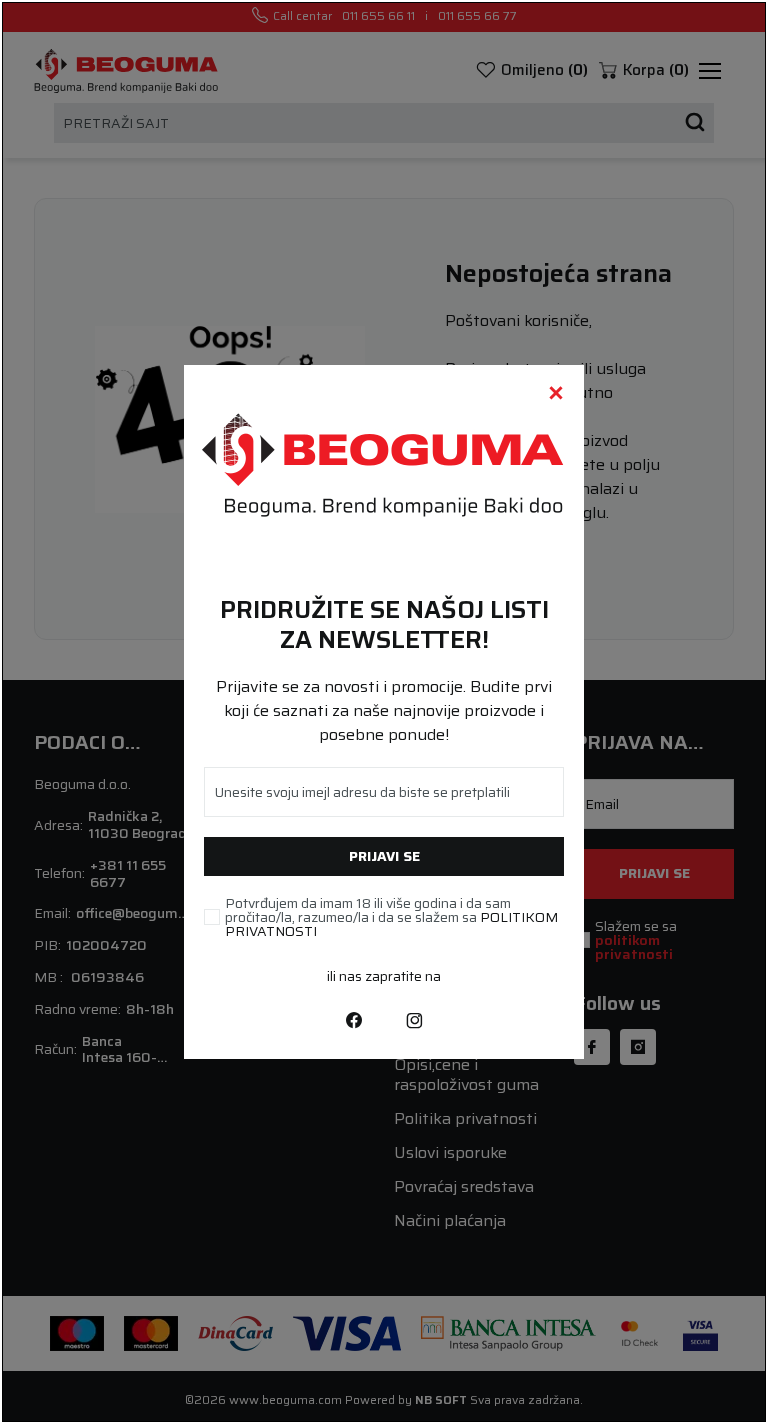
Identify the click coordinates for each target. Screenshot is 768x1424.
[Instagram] (414, 1019)
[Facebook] (354, 1019)
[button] (556, 393)
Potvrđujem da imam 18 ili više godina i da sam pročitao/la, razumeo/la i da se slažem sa (391, 917)
